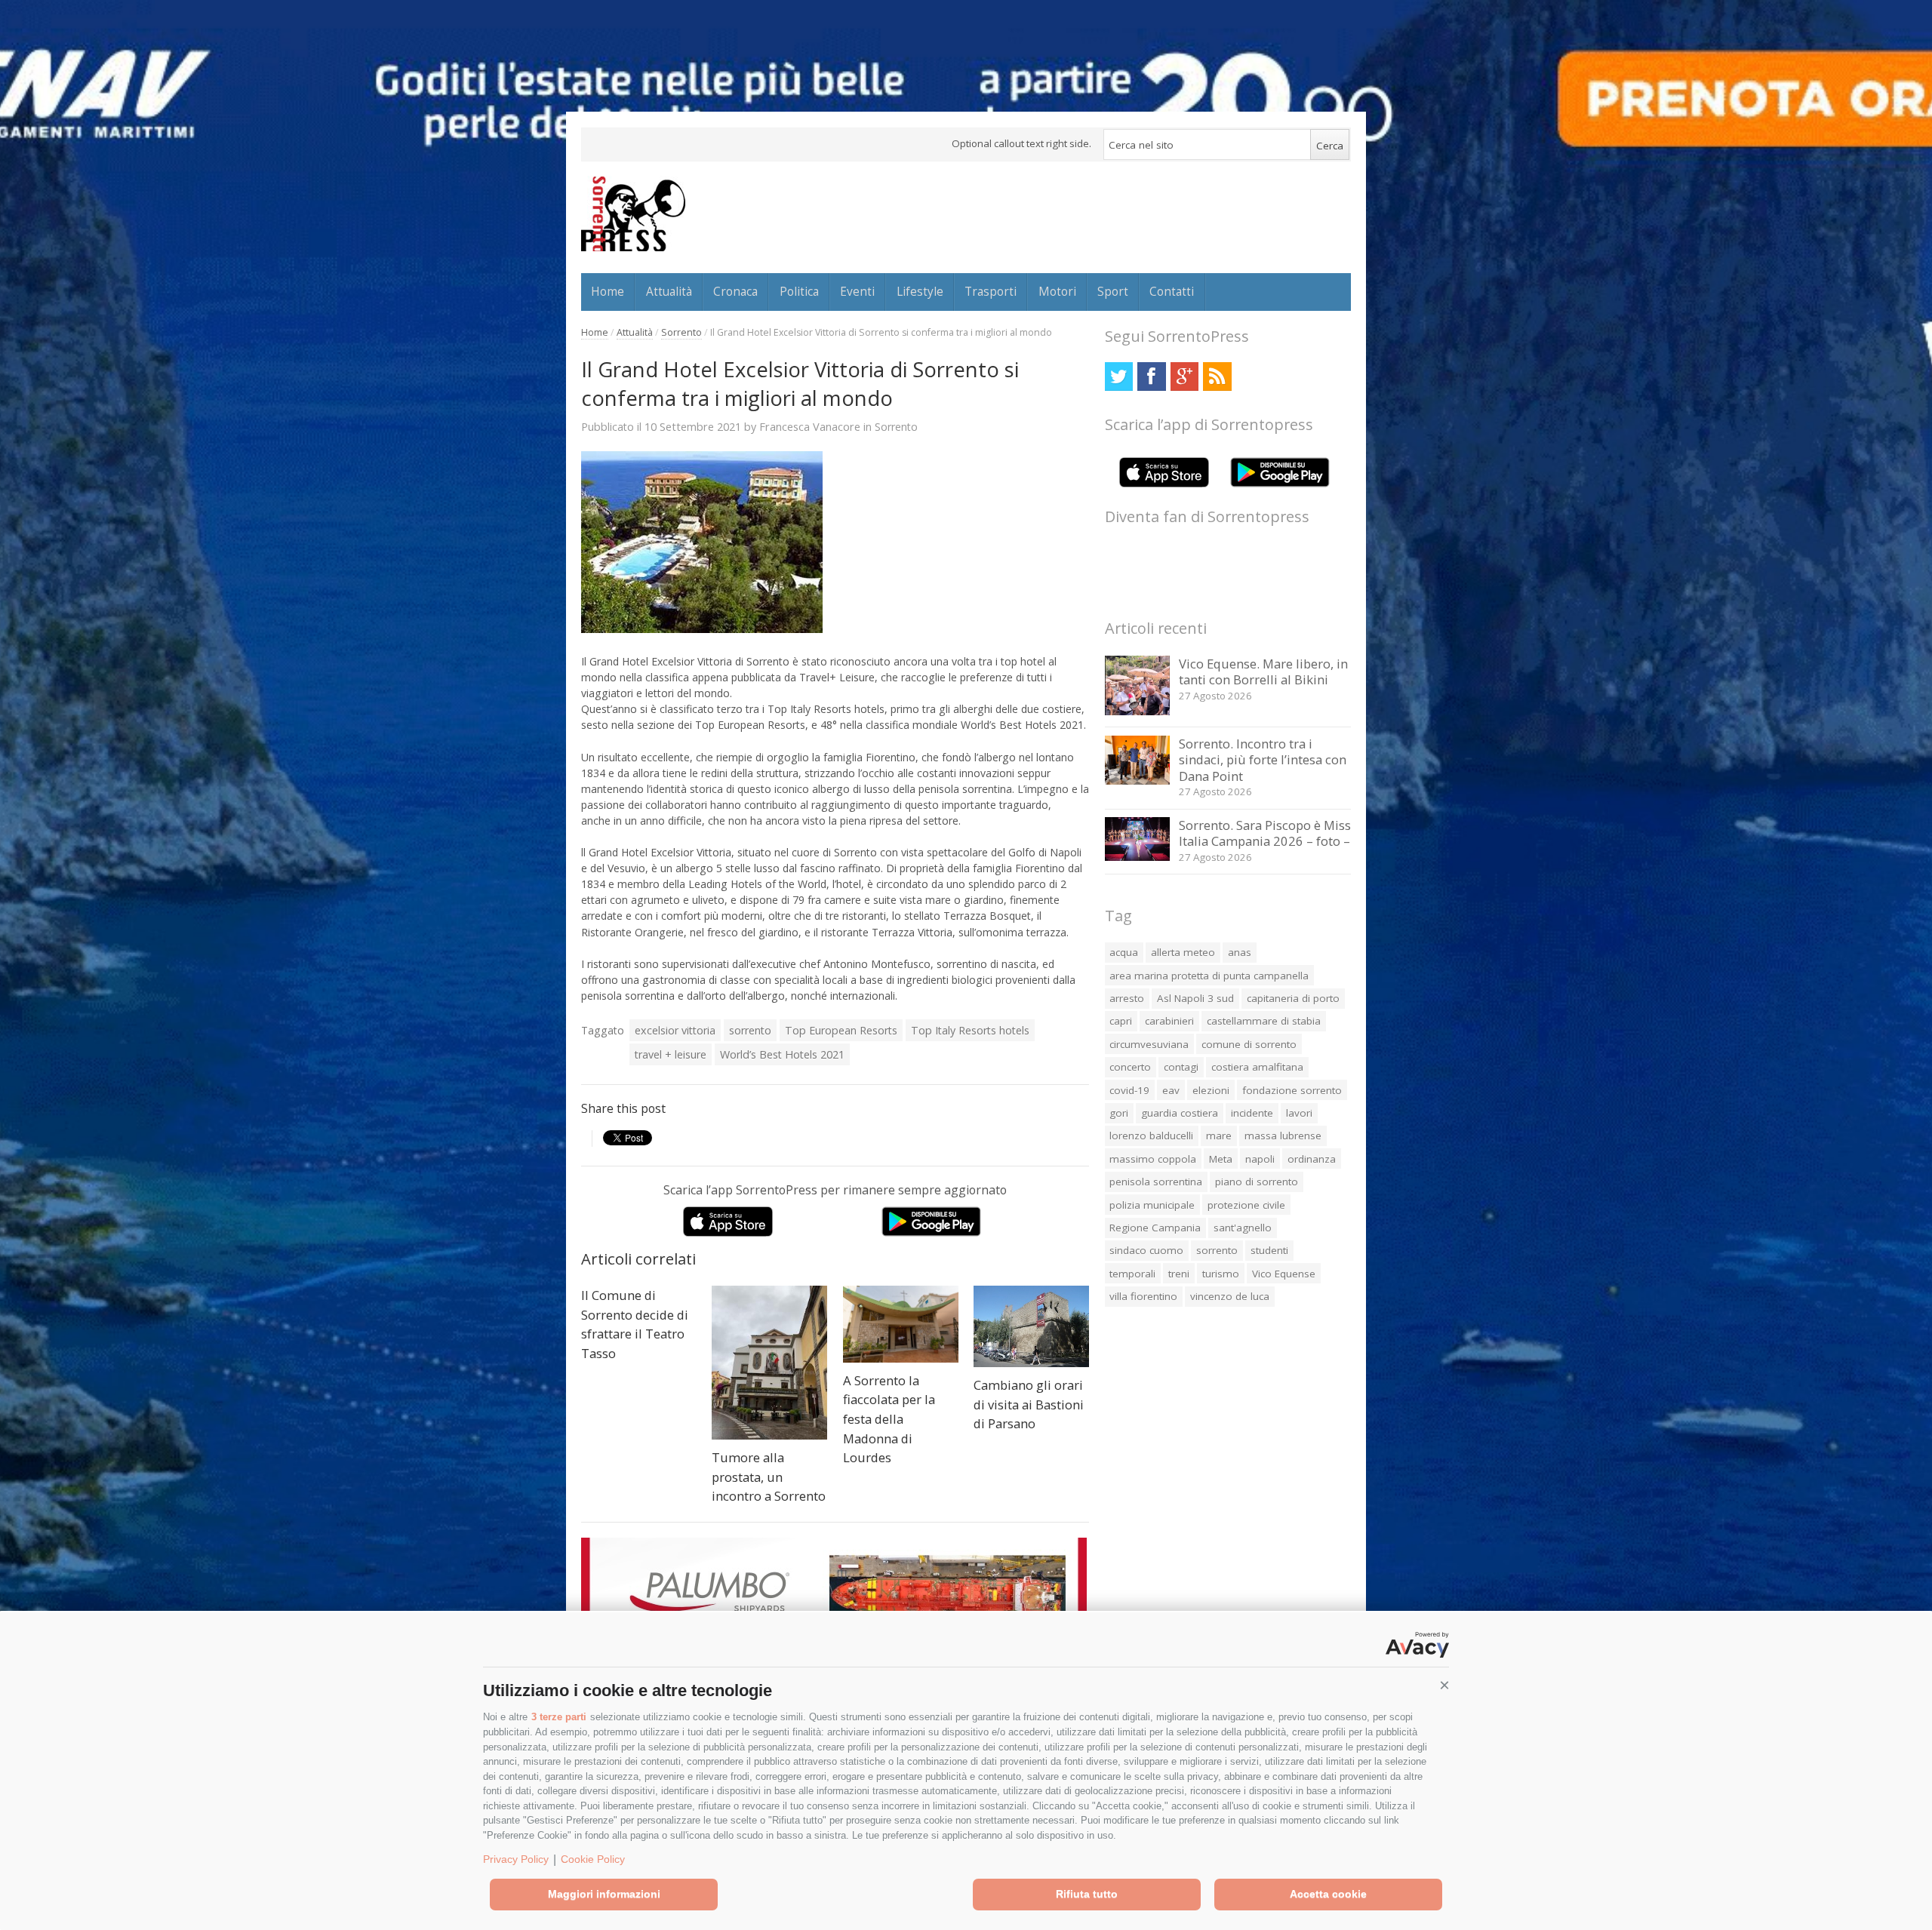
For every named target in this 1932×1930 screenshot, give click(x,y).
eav (1171, 1090)
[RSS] (1217, 376)
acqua (1124, 952)
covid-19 (1129, 1090)
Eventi (857, 291)
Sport (1113, 291)
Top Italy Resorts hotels (970, 1030)
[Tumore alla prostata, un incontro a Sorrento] (769, 1363)
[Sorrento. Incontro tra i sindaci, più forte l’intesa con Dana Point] (1138, 781)
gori (1119, 1113)
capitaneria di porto (1293, 998)
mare (1219, 1136)
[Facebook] (1151, 376)
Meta (1221, 1159)
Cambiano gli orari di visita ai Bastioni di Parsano (1029, 1404)
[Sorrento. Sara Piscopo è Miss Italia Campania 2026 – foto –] (1138, 857)
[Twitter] (1119, 376)
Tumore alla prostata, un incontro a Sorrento (769, 1477)
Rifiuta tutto (1087, 1894)
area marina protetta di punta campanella (1209, 976)
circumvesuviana (1149, 1044)
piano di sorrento (1257, 1182)
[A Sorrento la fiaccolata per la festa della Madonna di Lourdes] (901, 1324)
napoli (1260, 1159)
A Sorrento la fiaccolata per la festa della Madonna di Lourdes (889, 1419)
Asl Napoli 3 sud (1195, 998)
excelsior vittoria (675, 1030)
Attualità (669, 291)
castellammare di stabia (1264, 1021)
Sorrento (681, 332)
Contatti (1172, 291)
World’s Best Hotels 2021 (782, 1054)
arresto (1127, 998)
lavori (1299, 1113)
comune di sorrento (1249, 1044)
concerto (1130, 1067)
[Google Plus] (1184, 376)
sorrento (750, 1030)
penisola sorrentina (1156, 1182)
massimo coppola (1153, 1159)
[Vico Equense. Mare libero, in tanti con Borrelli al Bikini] (1138, 711)
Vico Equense (1284, 1274)
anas (1240, 952)
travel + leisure (671, 1054)
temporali (1132, 1274)
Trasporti (991, 291)
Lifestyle (920, 291)
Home (608, 291)
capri (1121, 1021)
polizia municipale (1152, 1205)
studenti (1269, 1250)
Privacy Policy (516, 1859)
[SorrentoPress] (633, 214)
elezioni (1211, 1090)
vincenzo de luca (1230, 1296)
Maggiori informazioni (604, 1894)
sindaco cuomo (1146, 1250)
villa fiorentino (1143, 1296)
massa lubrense (1283, 1136)
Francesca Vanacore (810, 426)
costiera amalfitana (1257, 1067)
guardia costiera (1180, 1113)
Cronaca (735, 291)
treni (1179, 1274)
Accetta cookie (1328, 1894)
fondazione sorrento (1292, 1090)
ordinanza (1312, 1159)
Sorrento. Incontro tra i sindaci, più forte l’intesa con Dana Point (1263, 760)
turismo (1221, 1274)
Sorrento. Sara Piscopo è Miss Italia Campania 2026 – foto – (1265, 833)
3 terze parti (559, 1717)
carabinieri (1169, 1021)
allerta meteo (1183, 952)
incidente (1252, 1113)
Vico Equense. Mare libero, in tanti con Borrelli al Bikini (1263, 672)
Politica (799, 291)
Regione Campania (1155, 1228)
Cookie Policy (593, 1859)
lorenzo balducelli (1151, 1136)
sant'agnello (1243, 1228)
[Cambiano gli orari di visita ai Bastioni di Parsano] (1031, 1326)
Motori (1057, 291)
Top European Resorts (841, 1030)
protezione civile (1246, 1205)
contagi (1181, 1067)
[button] (1444, 1686)
